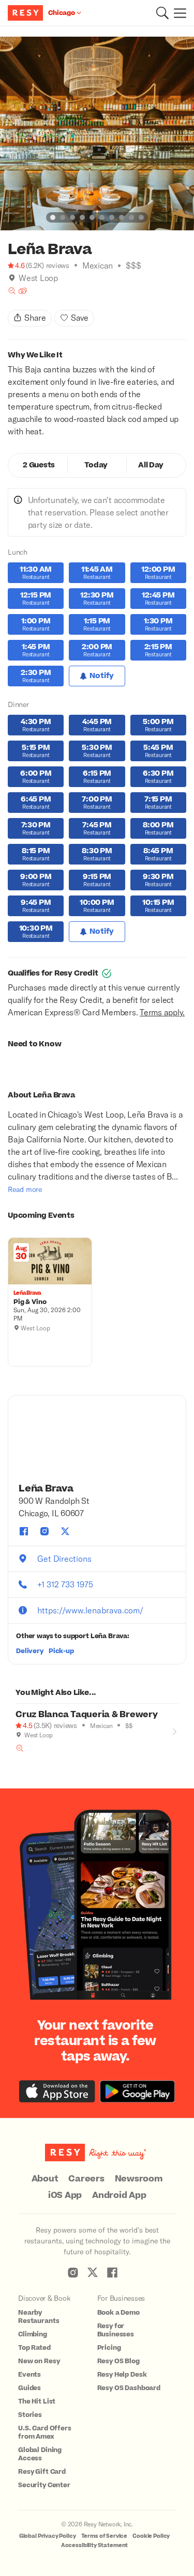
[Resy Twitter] (93, 2272)
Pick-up (61, 1651)
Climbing (33, 2334)
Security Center (44, 2485)
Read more (25, 1189)
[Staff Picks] (12, 291)
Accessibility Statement (95, 2545)
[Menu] (177, 13)
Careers (86, 2179)
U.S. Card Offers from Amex (45, 2432)
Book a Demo (118, 2313)
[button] (162, 13)
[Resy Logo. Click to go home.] (27, 13)
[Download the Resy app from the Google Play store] (137, 2091)
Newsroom (139, 2179)
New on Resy (39, 2361)
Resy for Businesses (116, 2330)
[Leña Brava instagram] (44, 1531)
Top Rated (34, 2348)
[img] (12, 278)
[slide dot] (53, 217)
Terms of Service (105, 2536)
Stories (30, 2415)
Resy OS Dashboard (129, 2388)
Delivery (30, 1651)
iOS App (65, 2195)
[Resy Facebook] (112, 2272)
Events (29, 2375)
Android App (119, 2195)
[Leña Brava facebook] (24, 1531)
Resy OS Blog (118, 2361)
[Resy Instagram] (73, 2272)
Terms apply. (162, 1012)
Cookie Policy (151, 2536)
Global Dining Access (40, 2454)
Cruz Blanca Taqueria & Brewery (87, 1715)
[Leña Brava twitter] (65, 1531)
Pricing (109, 2348)
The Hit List (37, 2401)
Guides (29, 2388)
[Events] (23, 291)
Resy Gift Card (42, 2472)
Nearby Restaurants (39, 2317)
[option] (97, 133)
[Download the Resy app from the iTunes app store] (57, 2091)
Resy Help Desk (122, 2375)
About (45, 2179)
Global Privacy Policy (48, 2536)
